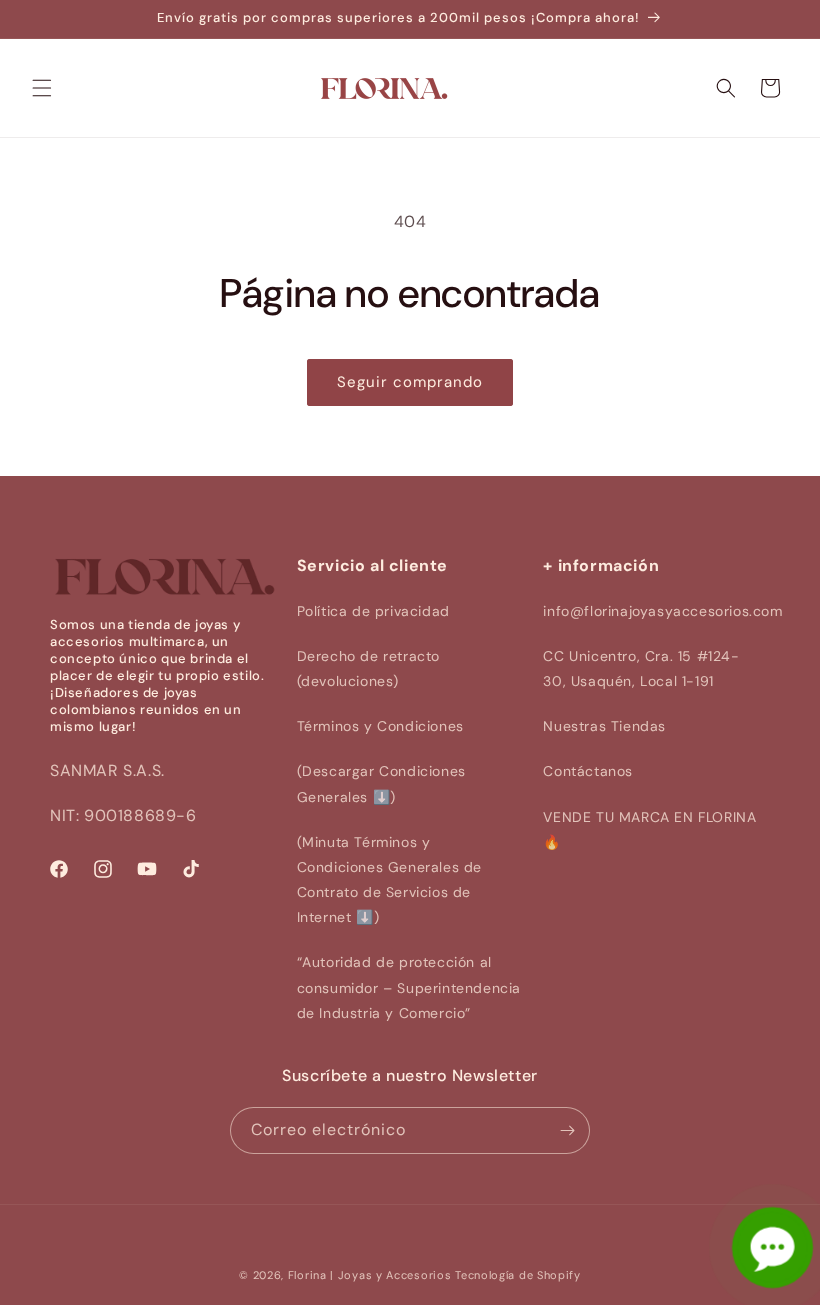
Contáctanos (588, 771)
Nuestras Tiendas (604, 726)
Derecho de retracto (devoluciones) (368, 668)
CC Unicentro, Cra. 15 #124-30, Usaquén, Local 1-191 (641, 668)
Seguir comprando (410, 382)
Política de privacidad (373, 611)
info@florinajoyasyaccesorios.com (662, 611)
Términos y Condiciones (380, 726)
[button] (42, 88)
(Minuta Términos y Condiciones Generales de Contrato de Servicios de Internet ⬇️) (389, 880)
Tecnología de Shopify (518, 1275)
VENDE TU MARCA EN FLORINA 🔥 (649, 829)
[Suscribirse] (567, 1130)
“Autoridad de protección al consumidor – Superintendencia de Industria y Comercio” (409, 987)
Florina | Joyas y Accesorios (370, 1275)
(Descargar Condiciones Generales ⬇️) (381, 783)
